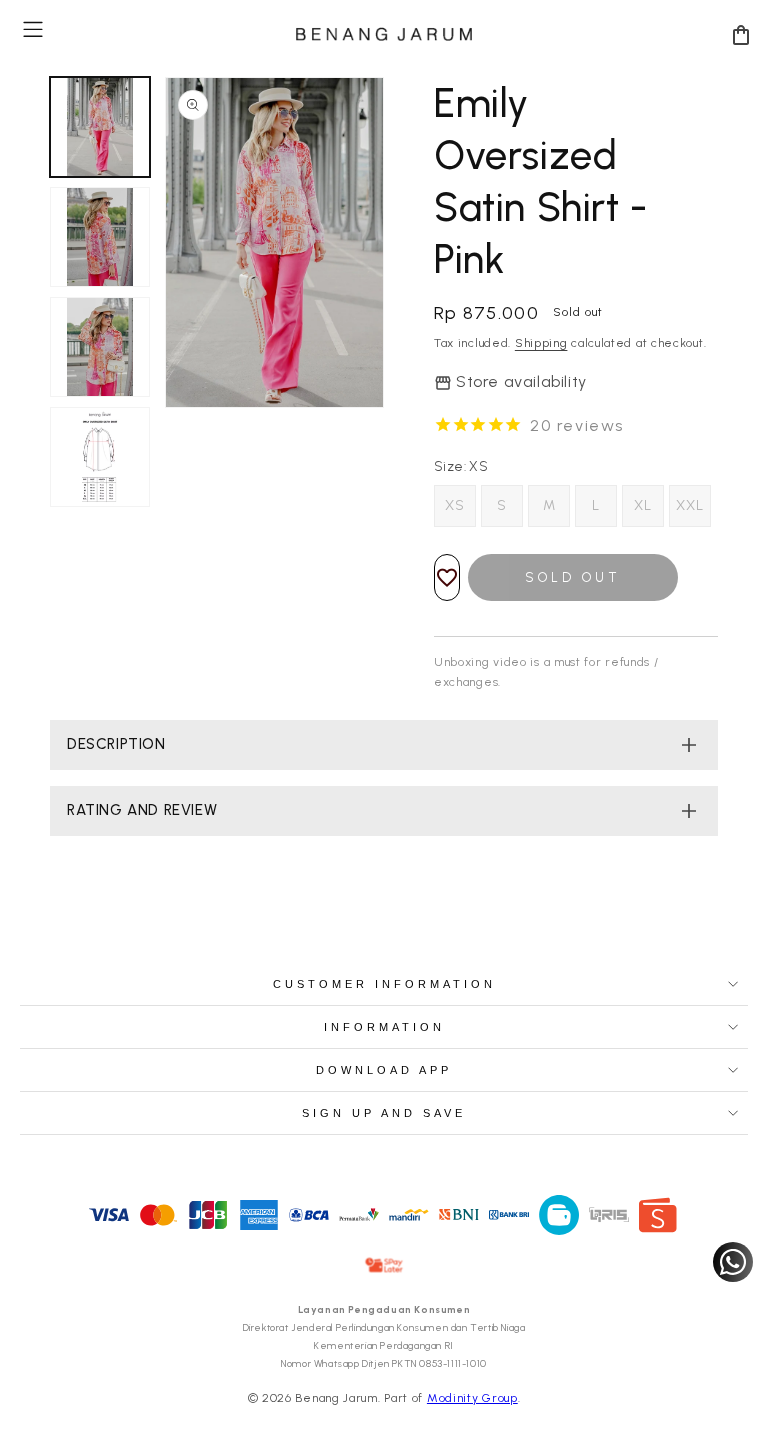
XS (455, 505)
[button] (33, 29)
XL (643, 505)
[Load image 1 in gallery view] (100, 127)
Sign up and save (384, 1113)
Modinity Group (472, 1398)
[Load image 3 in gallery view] (100, 347)
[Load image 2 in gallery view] (100, 237)
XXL (690, 505)
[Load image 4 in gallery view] (100, 457)
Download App (384, 1070)
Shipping (541, 343)
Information (384, 1027)
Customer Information (384, 984)
